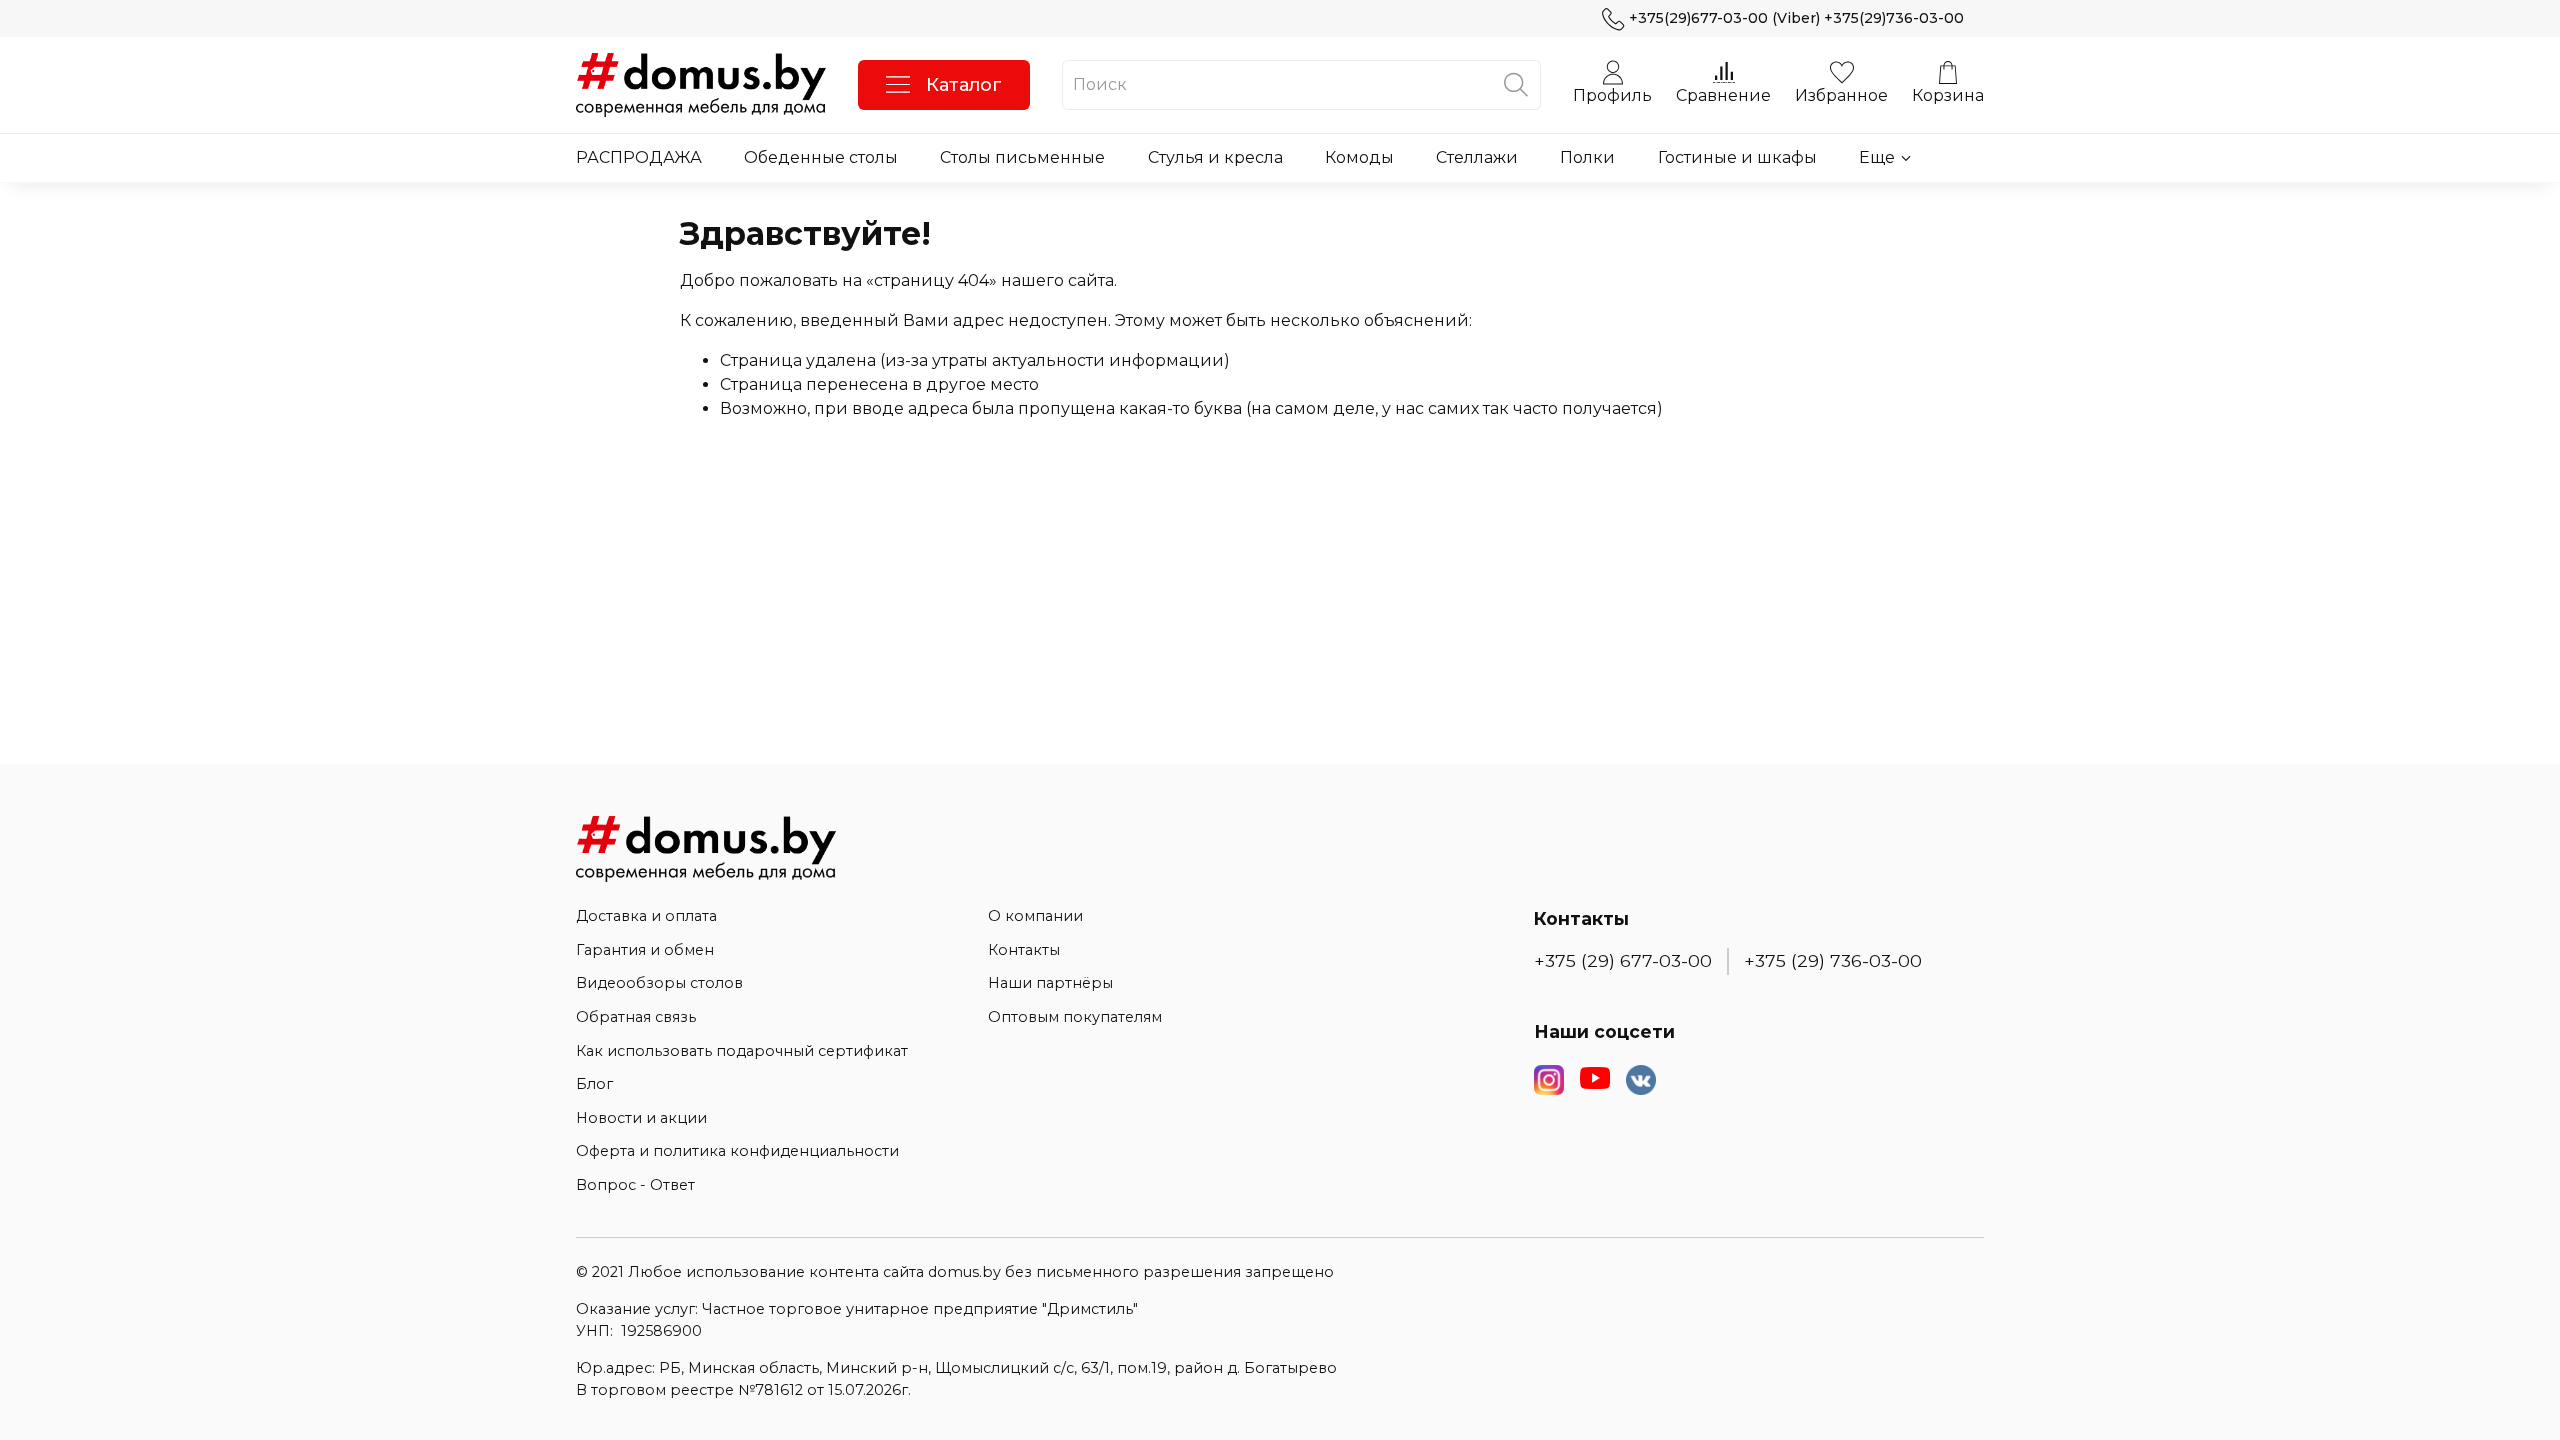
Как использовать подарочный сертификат (742, 1051)
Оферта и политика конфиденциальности (737, 1151)
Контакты (1024, 950)
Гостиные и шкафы (1737, 157)
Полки (1587, 157)
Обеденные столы (821, 157)
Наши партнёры (1050, 983)
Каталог (964, 85)
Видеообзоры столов (659, 983)
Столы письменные (1022, 157)
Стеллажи (1477, 157)
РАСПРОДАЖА (639, 157)
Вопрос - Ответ (635, 1185)
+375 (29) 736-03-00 (1833, 960)
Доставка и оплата (646, 916)
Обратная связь (636, 1017)
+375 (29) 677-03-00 (1623, 960)
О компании (1035, 916)
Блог (594, 1084)
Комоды (1359, 157)
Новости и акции (641, 1118)
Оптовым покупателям (1075, 1017)
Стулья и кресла (1215, 157)
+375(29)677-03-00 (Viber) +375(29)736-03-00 (1796, 18)
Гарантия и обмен (645, 950)
